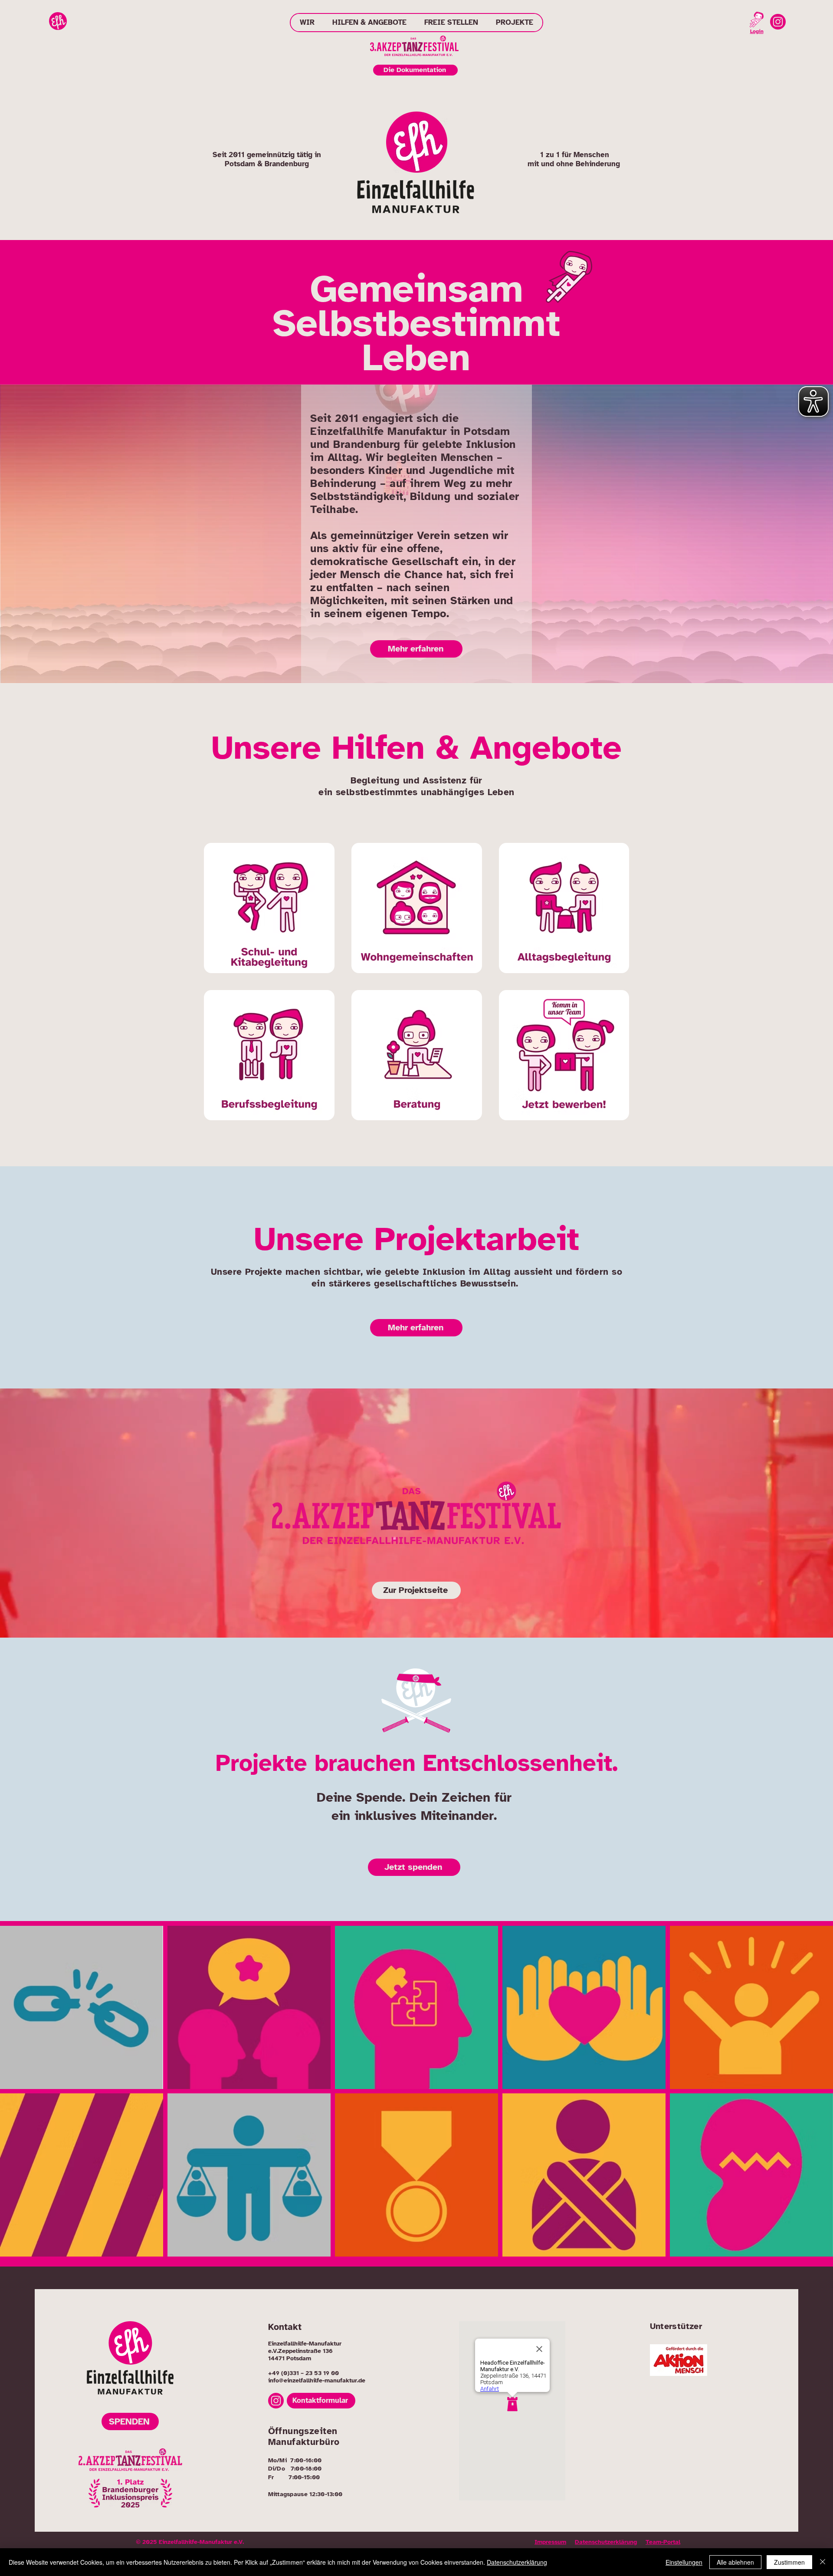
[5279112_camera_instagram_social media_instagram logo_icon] (778, 22)
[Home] (58, 21)
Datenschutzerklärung (606, 2542)
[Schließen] (823, 2562)
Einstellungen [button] (684, 2562)
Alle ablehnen (735, 2562)
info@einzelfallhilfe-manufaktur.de (317, 2380)
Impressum (550, 2542)
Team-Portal (663, 2542)
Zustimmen (789, 2562)
